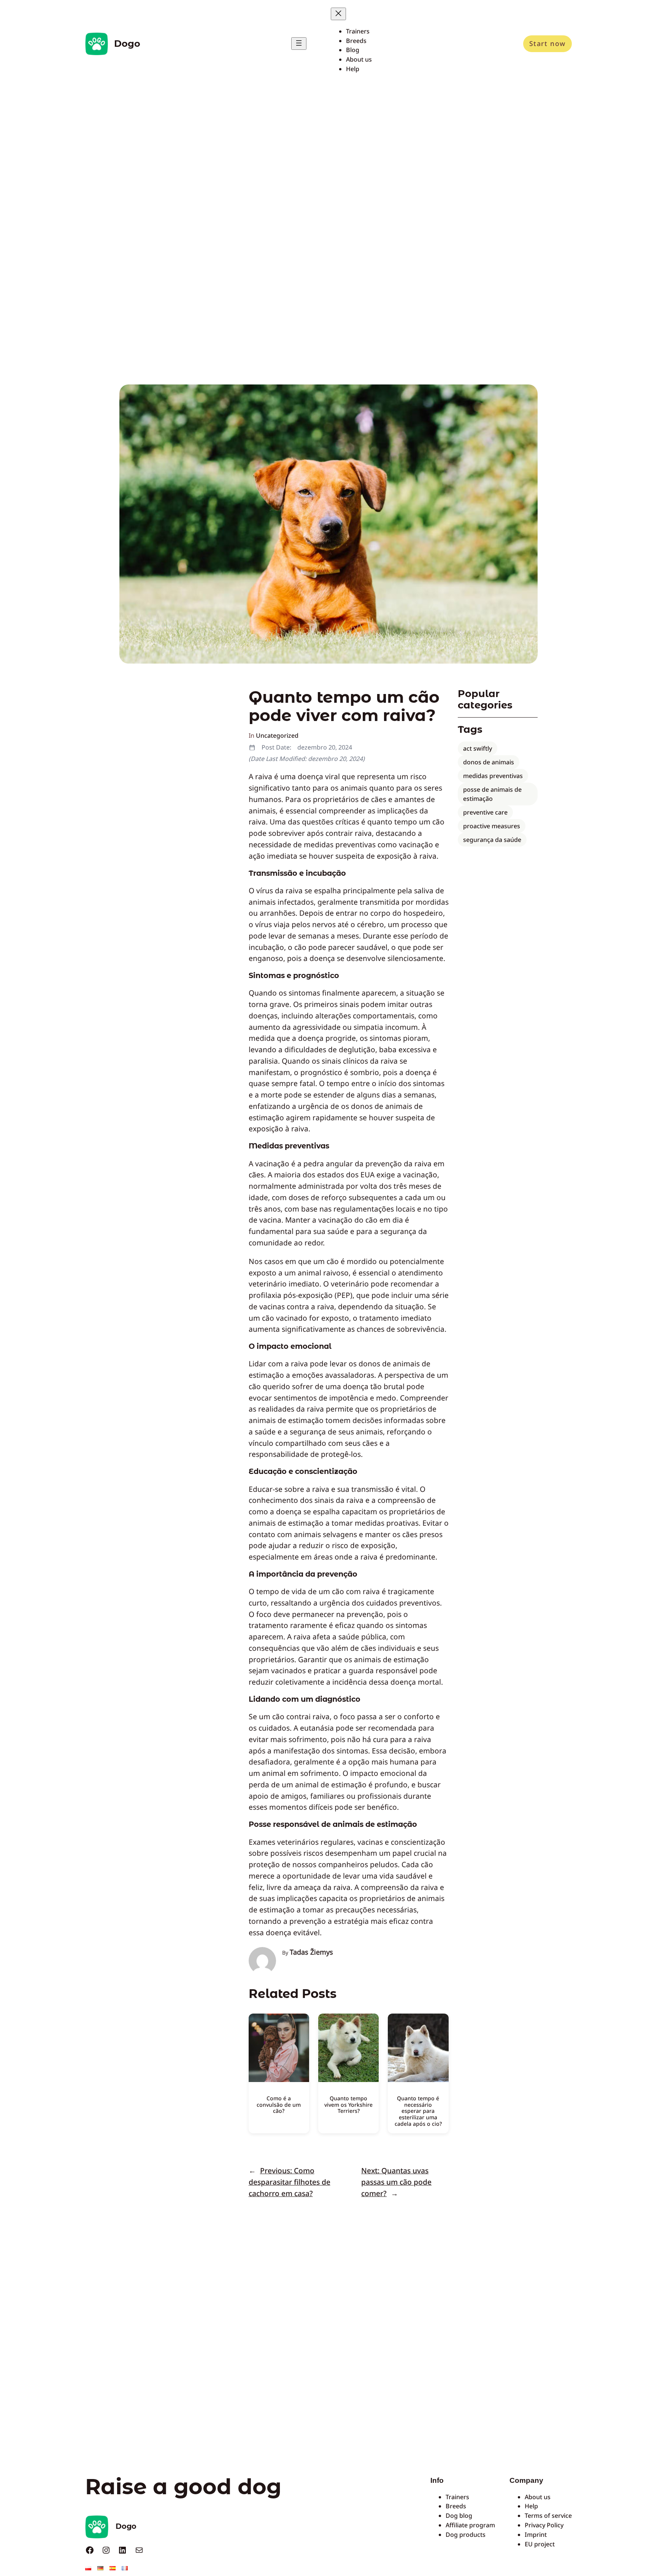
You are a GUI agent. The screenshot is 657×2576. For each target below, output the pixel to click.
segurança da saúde (492, 840)
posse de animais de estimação (492, 794)
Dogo (127, 44)
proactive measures (492, 826)
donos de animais (489, 762)
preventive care (485, 812)
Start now (547, 43)
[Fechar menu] (338, 14)
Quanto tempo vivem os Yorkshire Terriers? (348, 2105)
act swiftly (478, 748)
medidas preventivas (493, 776)
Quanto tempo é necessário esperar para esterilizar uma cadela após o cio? (418, 2111)
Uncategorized (277, 735)
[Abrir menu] (299, 44)
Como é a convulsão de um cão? (279, 2105)
